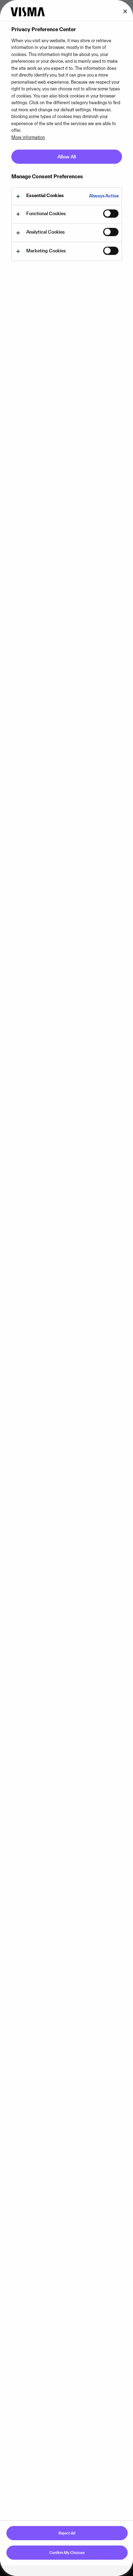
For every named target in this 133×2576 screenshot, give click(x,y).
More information (28, 137)
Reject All (67, 2533)
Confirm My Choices (67, 2553)
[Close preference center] (125, 11)
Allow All (67, 157)
